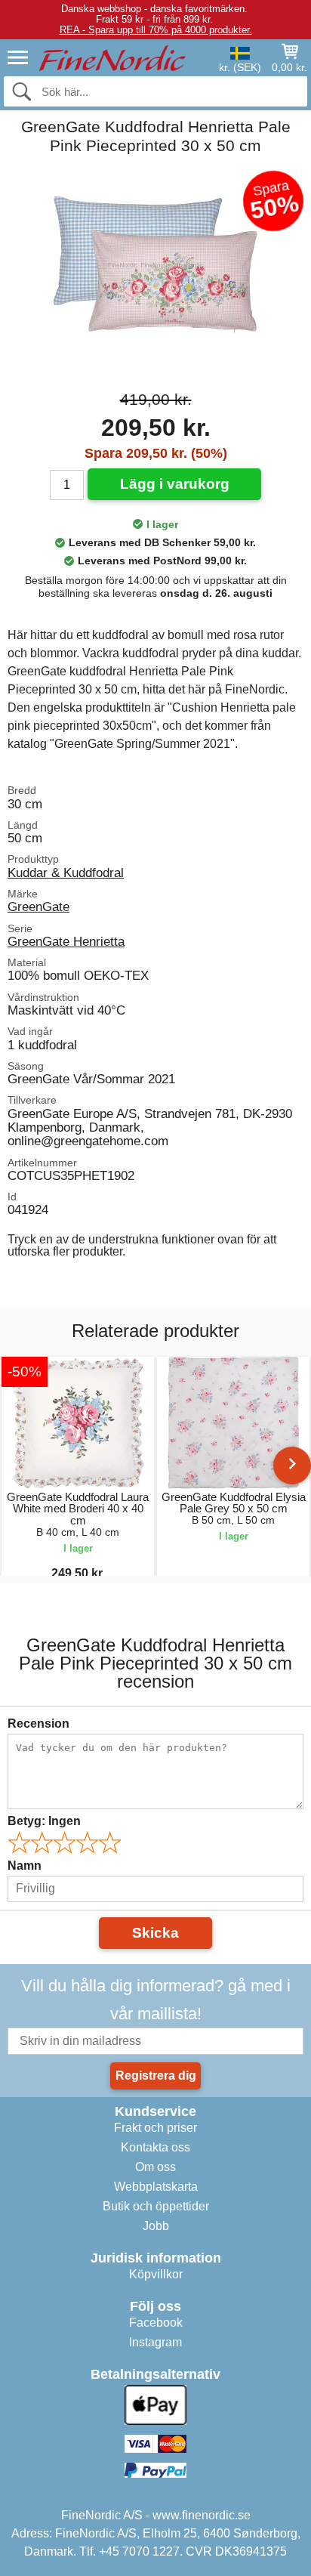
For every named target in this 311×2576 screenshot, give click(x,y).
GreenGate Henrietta (66, 941)
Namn (25, 1866)
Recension (38, 1724)
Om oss (155, 2167)
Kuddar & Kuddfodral (66, 873)
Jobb (156, 2226)
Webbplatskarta (156, 2187)
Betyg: (44, 1821)
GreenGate (38, 907)
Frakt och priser (155, 2128)
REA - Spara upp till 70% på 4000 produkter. (156, 30)
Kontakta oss (155, 2147)
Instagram (155, 2342)
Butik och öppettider (156, 2206)
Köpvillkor (156, 2274)
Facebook (156, 2323)
